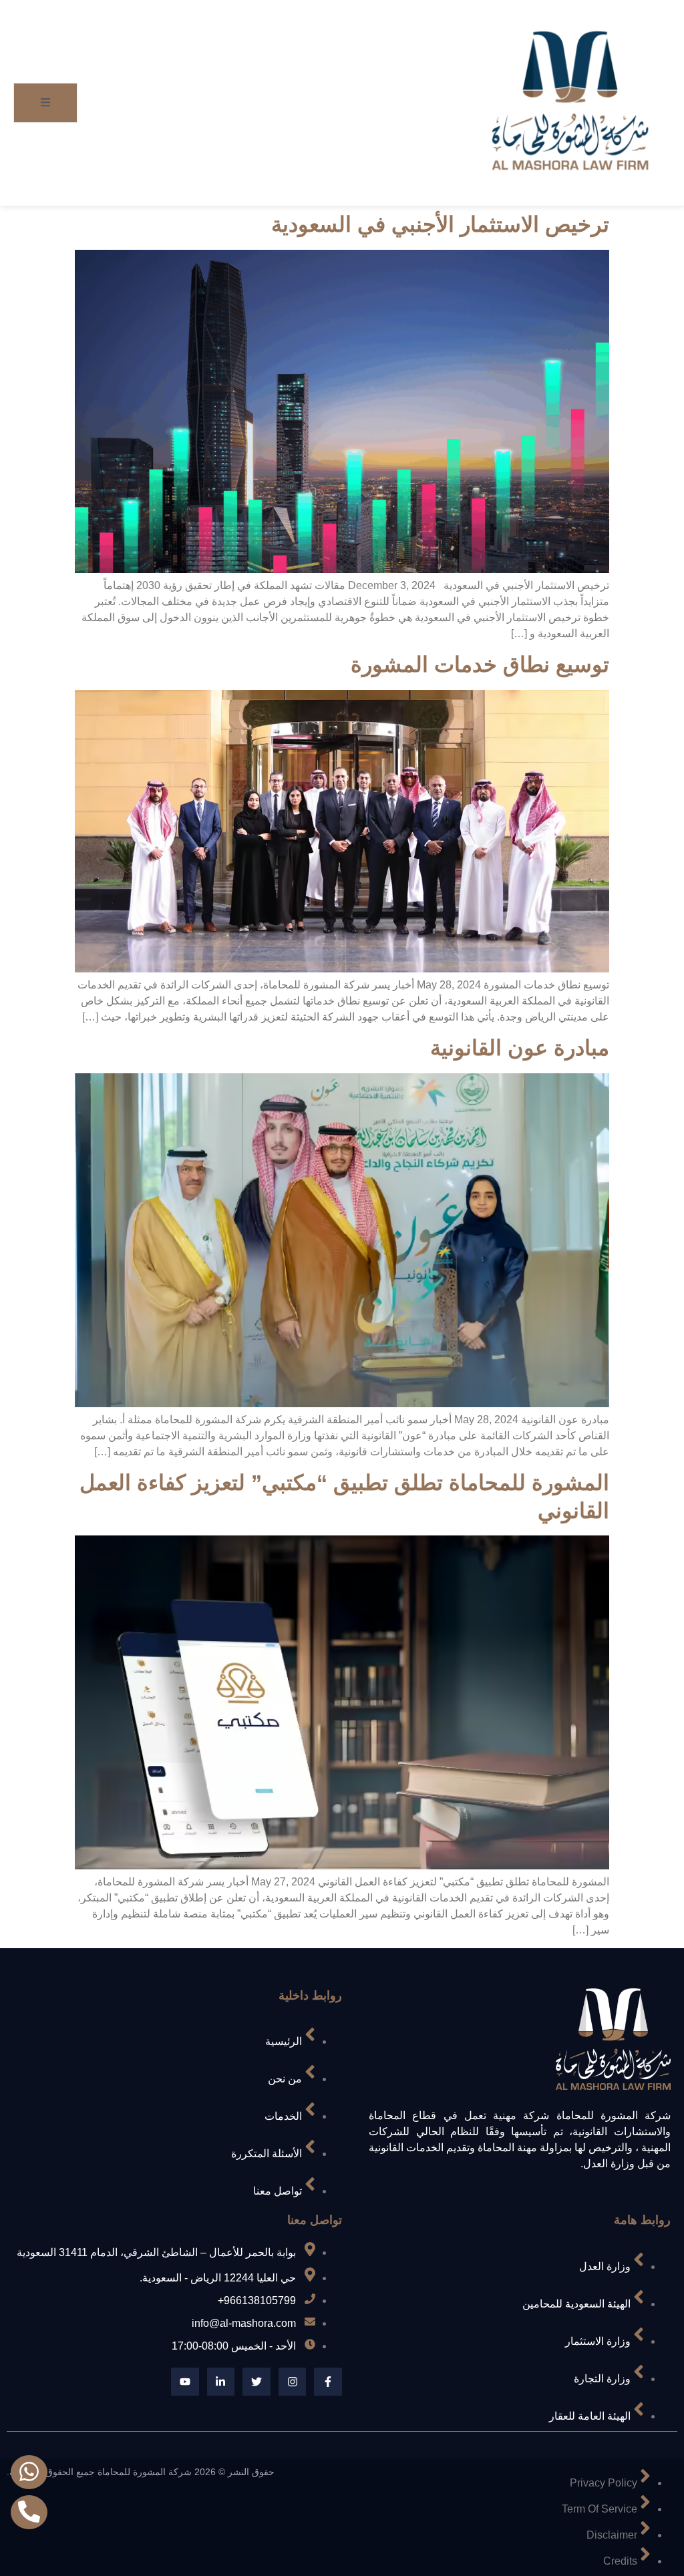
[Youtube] (185, 2382)
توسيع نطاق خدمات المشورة (480, 665)
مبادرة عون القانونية (520, 1048)
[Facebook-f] (328, 2382)
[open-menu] (45, 103)
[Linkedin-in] (221, 2382)
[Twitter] (256, 2382)
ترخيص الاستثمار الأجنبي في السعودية (440, 224)
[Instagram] (293, 2382)
